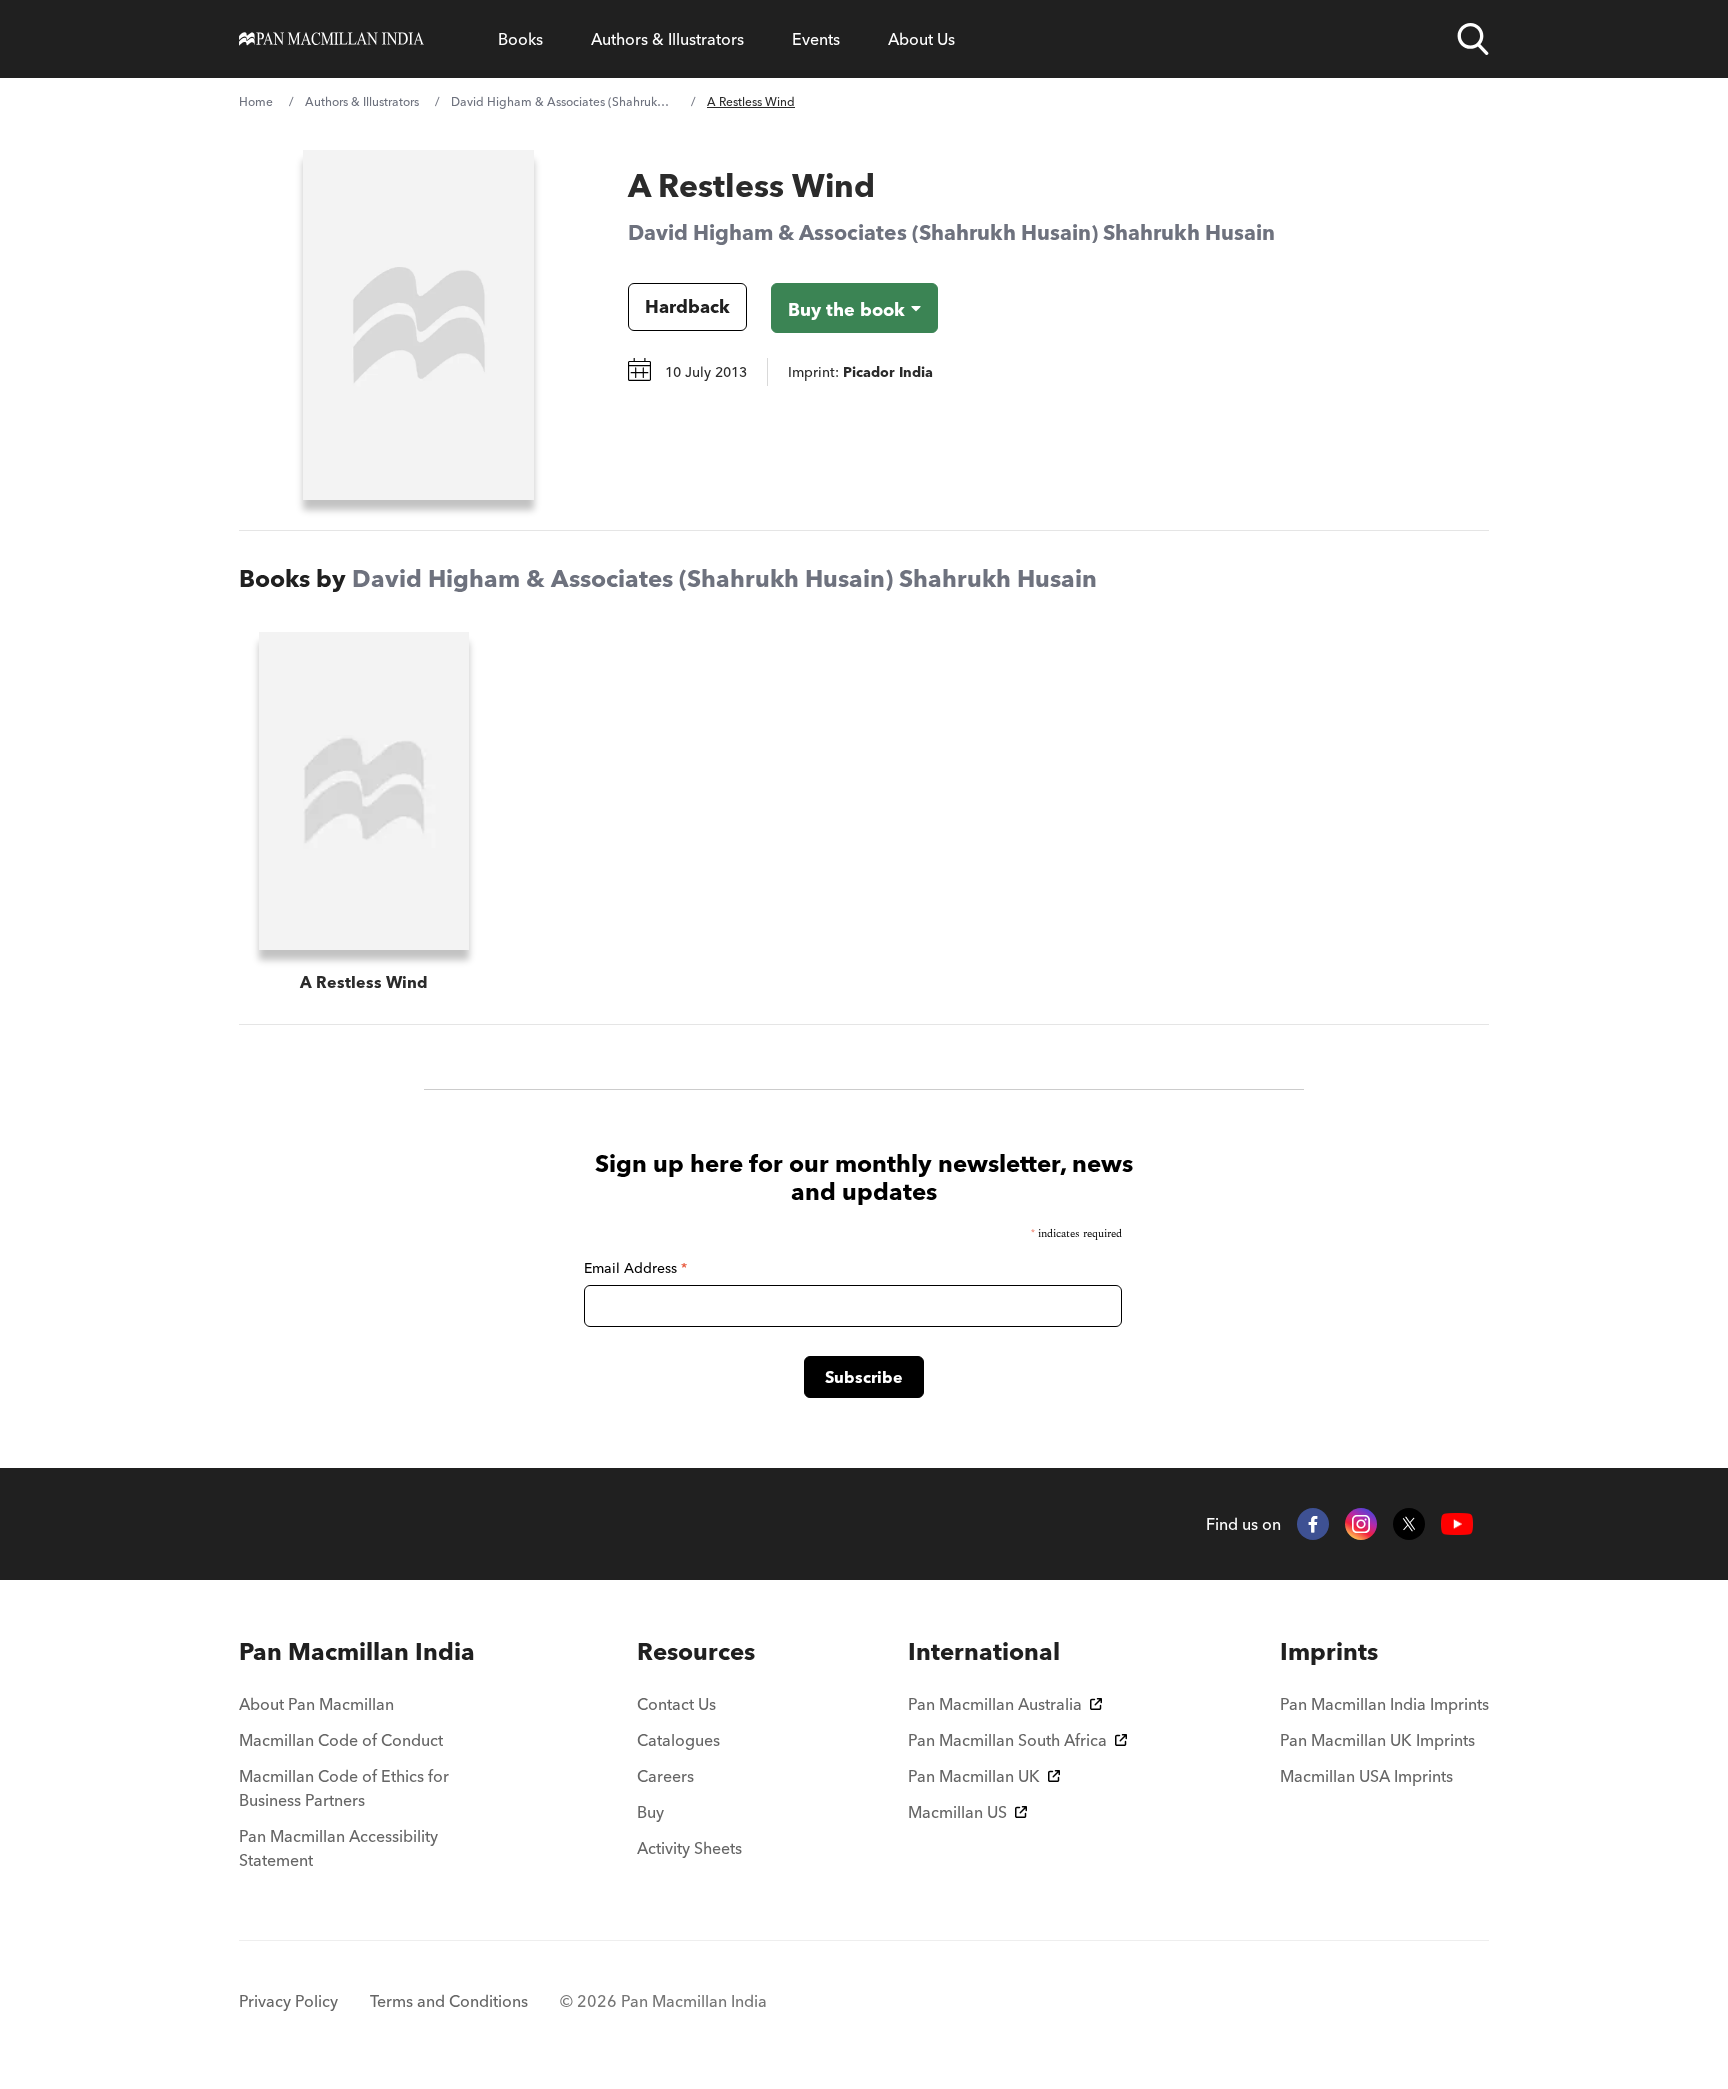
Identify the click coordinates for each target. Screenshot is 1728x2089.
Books (520, 39)
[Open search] (1473, 39)
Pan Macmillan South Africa (1007, 1740)
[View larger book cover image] (418, 325)
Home (256, 101)
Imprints (1329, 1651)
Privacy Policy (288, 2001)
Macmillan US (957, 1812)
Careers (665, 1776)
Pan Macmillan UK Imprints (1377, 1740)
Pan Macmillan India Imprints (1384, 1704)
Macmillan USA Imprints (1366, 1776)
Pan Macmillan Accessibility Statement (338, 1848)
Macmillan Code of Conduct (341, 1740)
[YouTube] (1457, 1524)
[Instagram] (1361, 1524)
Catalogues (678, 1740)
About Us (921, 39)
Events (816, 39)
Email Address (635, 1268)
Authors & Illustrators (667, 39)
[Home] (331, 39)
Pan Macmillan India (357, 1651)
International (984, 1651)
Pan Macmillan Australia (995, 1704)
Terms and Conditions (449, 2001)
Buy (650, 1812)
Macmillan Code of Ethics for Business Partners (344, 1788)
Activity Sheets (689, 1848)
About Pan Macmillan (316, 1704)
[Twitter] (1409, 1524)
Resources (696, 1651)
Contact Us (676, 1704)
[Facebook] (1313, 1524)
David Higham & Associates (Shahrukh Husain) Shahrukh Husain (563, 101)
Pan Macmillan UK (974, 1776)
